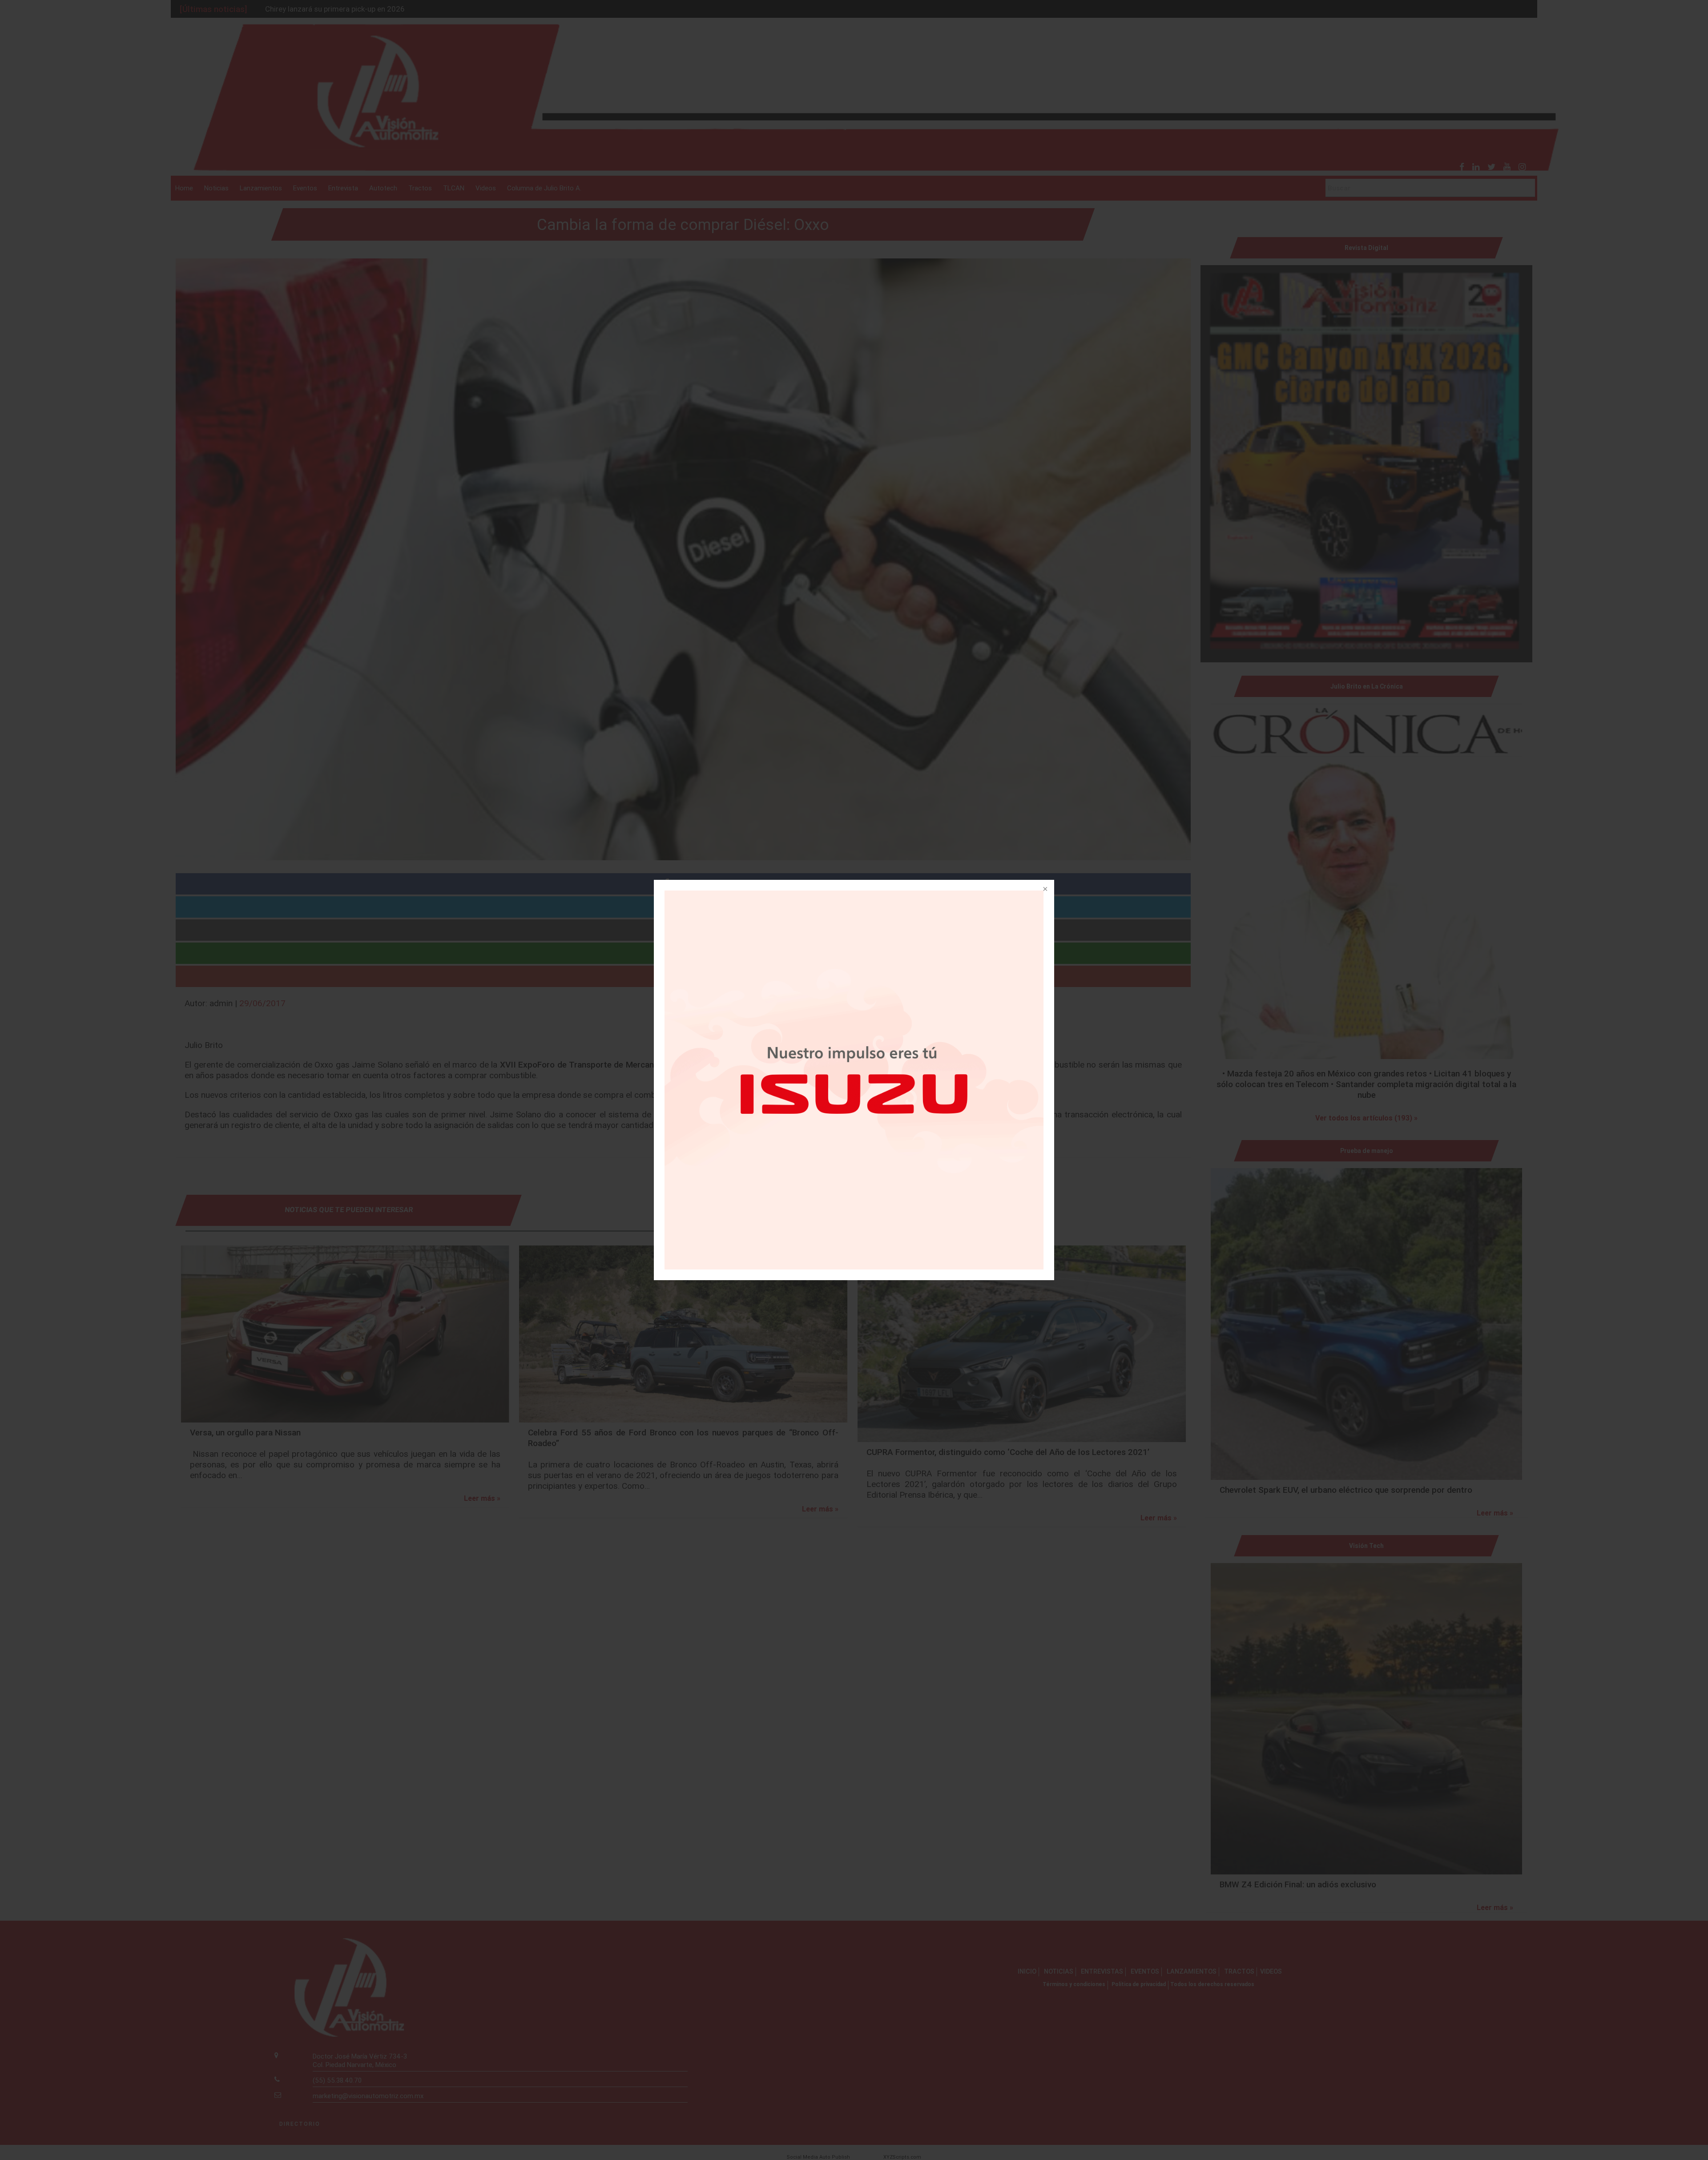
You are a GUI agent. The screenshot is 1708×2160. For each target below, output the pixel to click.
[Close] (1044, 890)
